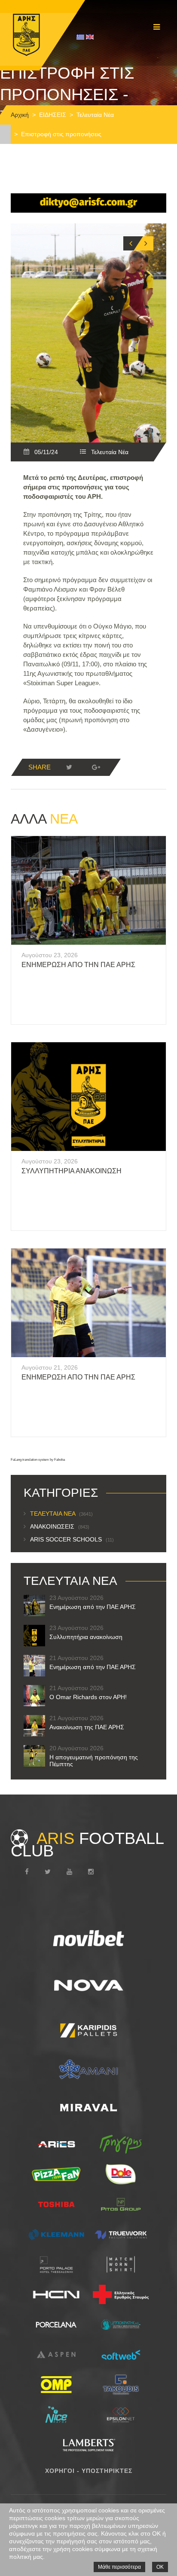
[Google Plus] (96, 767)
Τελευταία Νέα (95, 115)
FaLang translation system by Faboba (38, 1460)
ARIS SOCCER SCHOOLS (72, 1539)
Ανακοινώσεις (60, 1526)
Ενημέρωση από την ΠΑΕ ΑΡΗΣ (78, 965)
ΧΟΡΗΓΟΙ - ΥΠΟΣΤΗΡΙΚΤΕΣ (89, 2471)
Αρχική (20, 115)
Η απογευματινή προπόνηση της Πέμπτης (94, 1761)
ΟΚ (160, 2567)
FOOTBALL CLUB (87, 1844)
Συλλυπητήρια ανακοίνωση (72, 1171)
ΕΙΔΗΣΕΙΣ (53, 115)
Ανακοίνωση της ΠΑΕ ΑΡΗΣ (87, 1727)
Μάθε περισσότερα (119, 2567)
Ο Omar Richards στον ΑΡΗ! (88, 1697)
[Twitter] (69, 767)
